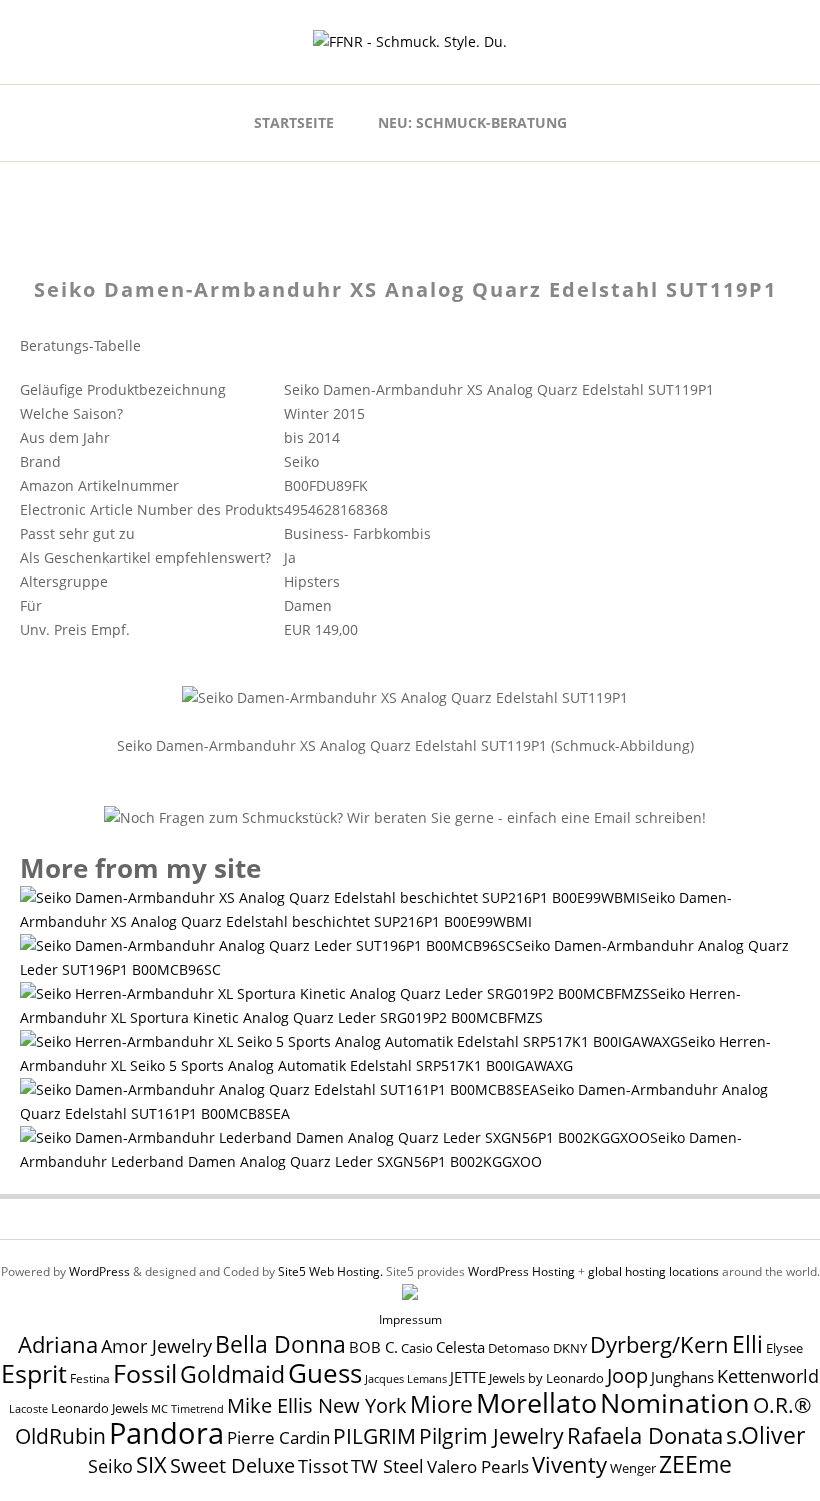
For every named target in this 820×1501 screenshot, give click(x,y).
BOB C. (373, 1347)
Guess (325, 1373)
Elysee (784, 1348)
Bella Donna (280, 1344)
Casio (417, 1348)
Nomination (675, 1402)
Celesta (460, 1347)
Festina (90, 1378)
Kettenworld (768, 1376)
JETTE (468, 1377)
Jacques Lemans (406, 1378)
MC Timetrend (187, 1408)
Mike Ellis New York (317, 1405)
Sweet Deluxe (232, 1465)
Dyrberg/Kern (659, 1344)
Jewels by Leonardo (546, 1378)
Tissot (323, 1465)
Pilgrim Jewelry (491, 1435)
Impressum (410, 1319)
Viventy (569, 1464)
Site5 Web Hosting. (330, 1271)
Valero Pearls (478, 1466)
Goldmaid (232, 1374)
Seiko (110, 1466)
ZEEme (695, 1464)
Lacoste (28, 1409)
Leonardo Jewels (99, 1408)
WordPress (99, 1271)
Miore (441, 1404)
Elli (747, 1344)
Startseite (294, 122)
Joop (627, 1375)
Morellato (536, 1403)
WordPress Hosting (521, 1271)
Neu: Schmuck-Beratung (472, 122)
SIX (151, 1464)
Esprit (34, 1373)
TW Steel (387, 1466)
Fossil (145, 1373)
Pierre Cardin (278, 1437)
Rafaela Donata (645, 1435)
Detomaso (519, 1348)
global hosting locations (653, 1271)
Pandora (166, 1433)
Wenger (633, 1468)
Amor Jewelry (156, 1345)
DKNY (570, 1348)
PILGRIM (374, 1436)
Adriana (58, 1344)
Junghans (682, 1377)
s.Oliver (765, 1435)
